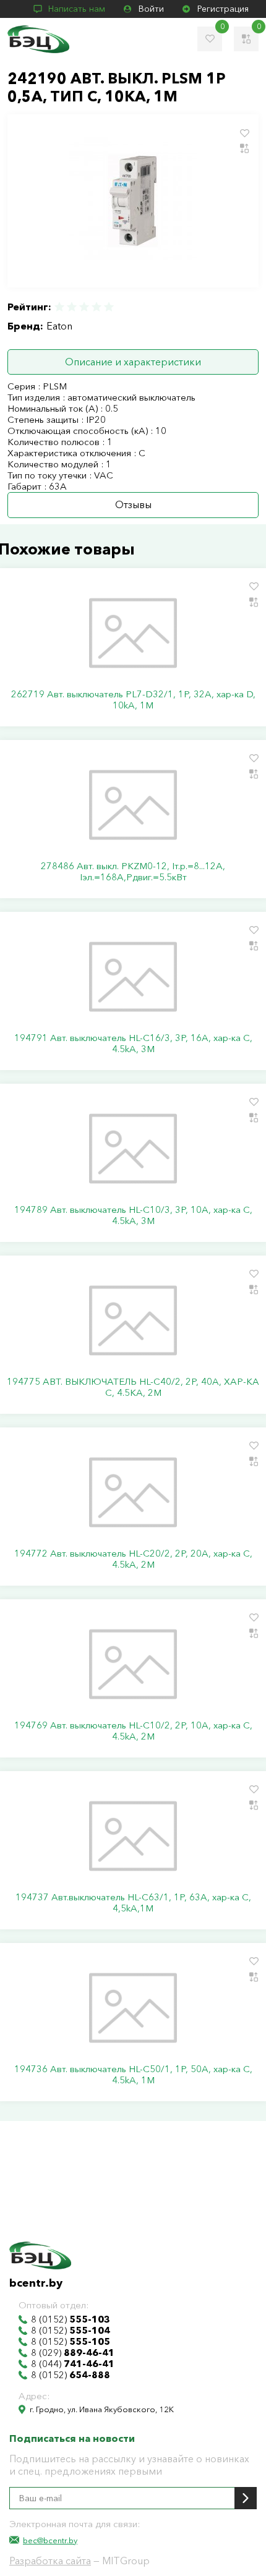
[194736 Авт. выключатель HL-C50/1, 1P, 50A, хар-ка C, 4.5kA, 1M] (133, 2008)
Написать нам (77, 9)
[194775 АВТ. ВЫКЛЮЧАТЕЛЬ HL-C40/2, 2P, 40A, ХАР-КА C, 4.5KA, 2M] (133, 1320)
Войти (151, 9)
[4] (97, 307)
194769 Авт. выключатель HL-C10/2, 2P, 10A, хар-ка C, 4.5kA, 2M (133, 1731)
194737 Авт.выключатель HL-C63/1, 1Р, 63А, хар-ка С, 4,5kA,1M (133, 1903)
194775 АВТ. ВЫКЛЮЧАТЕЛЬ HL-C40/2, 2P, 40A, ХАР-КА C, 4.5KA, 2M (133, 1387)
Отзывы (133, 504)
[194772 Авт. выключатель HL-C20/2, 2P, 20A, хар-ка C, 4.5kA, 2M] (133, 1492)
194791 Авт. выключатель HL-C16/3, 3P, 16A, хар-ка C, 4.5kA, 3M (133, 1044)
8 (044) (73, 2364)
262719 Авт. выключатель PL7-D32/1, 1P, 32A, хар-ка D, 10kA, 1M (133, 700)
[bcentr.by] (38, 39)
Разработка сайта (50, 2561)
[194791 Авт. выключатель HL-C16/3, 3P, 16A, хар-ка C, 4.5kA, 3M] (133, 977)
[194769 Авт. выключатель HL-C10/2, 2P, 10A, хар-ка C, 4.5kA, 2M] (133, 1664)
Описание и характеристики (133, 362)
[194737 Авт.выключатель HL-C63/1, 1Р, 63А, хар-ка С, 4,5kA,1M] (133, 1836)
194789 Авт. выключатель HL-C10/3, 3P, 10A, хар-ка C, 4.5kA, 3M (133, 1215)
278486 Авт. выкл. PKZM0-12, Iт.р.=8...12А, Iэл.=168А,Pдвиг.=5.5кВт (133, 872)
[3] (84, 307)
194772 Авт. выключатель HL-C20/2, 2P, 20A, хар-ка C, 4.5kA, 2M (133, 1559)
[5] (108, 307)
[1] (60, 307)
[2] (72, 307)
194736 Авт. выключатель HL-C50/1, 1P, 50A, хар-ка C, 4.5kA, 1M (133, 2075)
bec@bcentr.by (50, 2540)
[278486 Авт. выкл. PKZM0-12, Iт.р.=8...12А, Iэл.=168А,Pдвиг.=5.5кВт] (133, 805)
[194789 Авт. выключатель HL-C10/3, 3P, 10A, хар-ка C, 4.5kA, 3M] (133, 1149)
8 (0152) (71, 2319)
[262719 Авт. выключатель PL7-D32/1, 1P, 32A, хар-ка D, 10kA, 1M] (133, 633)
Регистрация (223, 9)
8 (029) (73, 2353)
